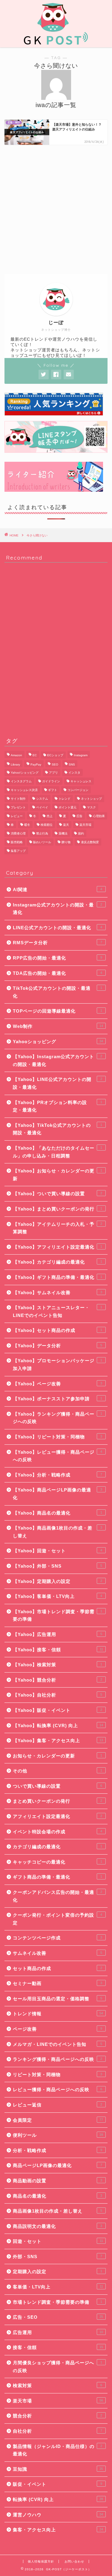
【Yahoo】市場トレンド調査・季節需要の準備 (57, 1615)
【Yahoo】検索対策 (57, 1665)
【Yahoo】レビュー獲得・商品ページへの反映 (57, 1456)
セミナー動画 (57, 1983)
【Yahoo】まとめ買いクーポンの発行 (57, 1209)
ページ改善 (57, 2029)
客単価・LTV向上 (58, 2287)
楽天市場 (85, 825)
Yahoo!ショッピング (25, 773)
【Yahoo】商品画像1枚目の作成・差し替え (57, 1532)
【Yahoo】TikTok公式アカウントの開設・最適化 (57, 1129)
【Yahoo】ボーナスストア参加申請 (57, 1399)
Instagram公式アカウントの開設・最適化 (57, 909)
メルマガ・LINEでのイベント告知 (57, 2044)
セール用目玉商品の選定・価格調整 (57, 1999)
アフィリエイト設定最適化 (57, 1816)
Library (15, 764)
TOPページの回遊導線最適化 (57, 1011)
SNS (72, 764)
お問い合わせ (74, 2561)
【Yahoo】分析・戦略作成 (57, 1475)
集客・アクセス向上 (58, 2530)
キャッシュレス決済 (24, 790)
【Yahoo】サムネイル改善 (57, 1292)
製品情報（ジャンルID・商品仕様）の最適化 (57, 2450)
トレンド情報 (58, 2014)
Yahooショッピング (58, 1042)
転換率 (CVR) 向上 (58, 2499)
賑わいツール (42, 842)
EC (35, 755)
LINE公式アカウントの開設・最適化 (57, 928)
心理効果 (99, 816)
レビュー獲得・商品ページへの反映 (57, 2089)
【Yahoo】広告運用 (57, 1634)
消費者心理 (18, 833)
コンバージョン (78, 790)
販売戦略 (17, 842)
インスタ (74, 773)
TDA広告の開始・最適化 (57, 973)
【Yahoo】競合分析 (57, 1680)
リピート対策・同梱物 (57, 2075)
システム (42, 799)
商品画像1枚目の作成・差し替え (57, 2211)
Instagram (81, 755)
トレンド (65, 799)
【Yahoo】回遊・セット (57, 1551)
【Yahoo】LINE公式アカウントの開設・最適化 (57, 1083)
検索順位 (47, 825)
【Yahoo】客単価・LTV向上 (57, 1596)
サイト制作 (18, 799)
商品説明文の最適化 (57, 2226)
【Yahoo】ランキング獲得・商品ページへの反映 (57, 1418)
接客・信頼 (58, 2347)
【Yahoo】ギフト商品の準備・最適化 (57, 1277)
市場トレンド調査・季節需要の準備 (57, 2302)
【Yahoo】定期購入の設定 (57, 1581)
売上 (50, 816)
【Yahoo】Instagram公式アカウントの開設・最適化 (57, 1060)
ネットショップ (91, 799)
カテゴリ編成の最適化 (57, 1847)
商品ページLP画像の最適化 (57, 2165)
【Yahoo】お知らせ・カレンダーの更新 (57, 1175)
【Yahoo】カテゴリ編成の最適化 (57, 1262)
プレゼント (18, 807)
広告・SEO (58, 2317)
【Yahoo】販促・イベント (57, 1710)
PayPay (36, 764)
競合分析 (57, 2416)
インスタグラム (21, 781)
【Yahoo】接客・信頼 (58, 1650)
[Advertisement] (56, 209)
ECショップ (55, 755)
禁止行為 (42, 833)
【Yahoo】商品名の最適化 (57, 1513)
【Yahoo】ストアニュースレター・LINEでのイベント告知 (57, 1311)
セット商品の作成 (57, 1968)
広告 (79, 816)
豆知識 (58, 2469)
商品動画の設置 (57, 2181)
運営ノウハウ (58, 2515)
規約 (81, 833)
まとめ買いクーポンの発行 (57, 1801)
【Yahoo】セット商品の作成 (57, 1330)
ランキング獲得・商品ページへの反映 (57, 2059)
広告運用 (58, 2332)
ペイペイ (42, 807)
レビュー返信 (57, 2105)
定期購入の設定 (57, 2272)
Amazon (16, 755)
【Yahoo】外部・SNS (57, 1566)
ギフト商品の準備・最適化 (57, 1877)
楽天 (66, 825)
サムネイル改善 (57, 1953)
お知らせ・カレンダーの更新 (57, 1756)
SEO (55, 764)
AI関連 (57, 890)
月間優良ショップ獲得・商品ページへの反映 (57, 2367)
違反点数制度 (90, 842)
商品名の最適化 (57, 2196)
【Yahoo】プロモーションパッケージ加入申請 (57, 1364)
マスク (91, 807)
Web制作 (58, 1026)
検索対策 (57, 2385)
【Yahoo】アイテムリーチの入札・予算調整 (57, 1228)
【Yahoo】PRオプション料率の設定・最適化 (57, 1106)
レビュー (17, 816)
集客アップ (18, 851)
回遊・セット (58, 2241)
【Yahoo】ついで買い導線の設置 (57, 1194)
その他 (57, 1771)
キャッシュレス (81, 781)
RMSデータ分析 (57, 943)
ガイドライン (51, 781)
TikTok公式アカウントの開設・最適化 (57, 992)
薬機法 (63, 833)
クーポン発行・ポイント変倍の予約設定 (57, 1919)
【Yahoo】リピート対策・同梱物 (57, 1437)
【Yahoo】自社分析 (57, 1695)
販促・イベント (57, 2484)
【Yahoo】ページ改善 (57, 1384)
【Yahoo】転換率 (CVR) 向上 (58, 1725)
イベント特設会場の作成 (57, 1832)
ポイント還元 (67, 807)
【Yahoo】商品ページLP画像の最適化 (57, 1494)
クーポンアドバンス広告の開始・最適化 (57, 1896)
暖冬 (27, 825)
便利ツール (58, 2135)
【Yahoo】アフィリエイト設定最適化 (57, 1247)
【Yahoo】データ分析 (57, 1346)
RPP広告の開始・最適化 (57, 958)
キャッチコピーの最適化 (57, 1862)
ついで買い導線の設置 (57, 1786)
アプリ (53, 773)
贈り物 (66, 842)
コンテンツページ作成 (57, 1938)
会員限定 (58, 2120)
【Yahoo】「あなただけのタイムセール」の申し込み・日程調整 (57, 1152)
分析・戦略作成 (57, 2150)
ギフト (53, 790)
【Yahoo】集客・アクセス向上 (58, 1740)
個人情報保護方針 (41, 2561)
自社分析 (57, 2431)
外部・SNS (57, 2257)
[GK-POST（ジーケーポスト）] (56, 43)
